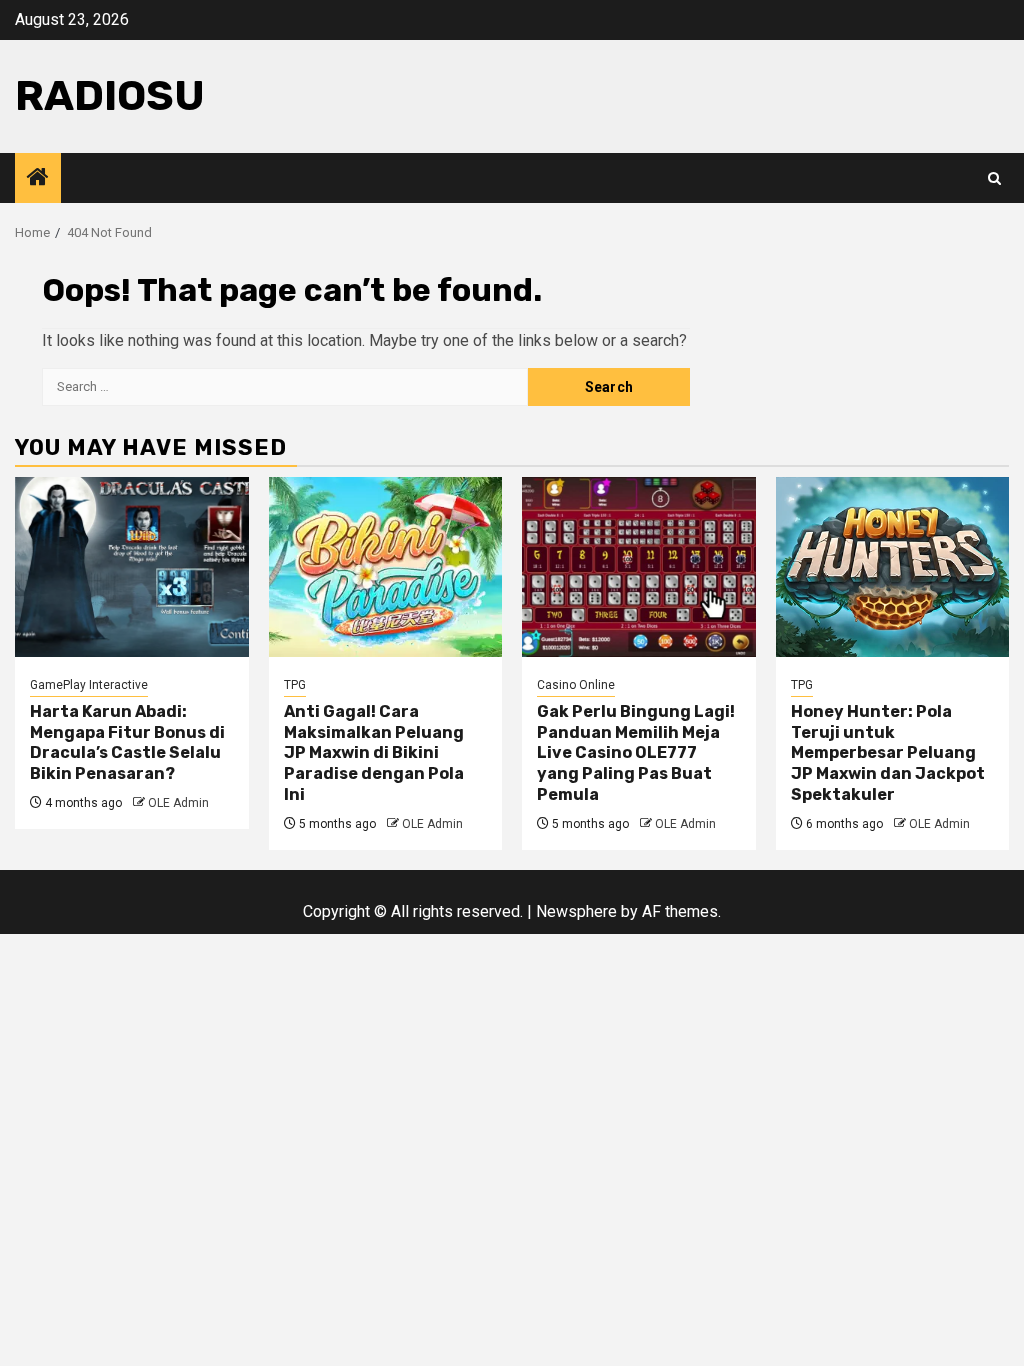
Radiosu (110, 96)
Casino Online (576, 685)
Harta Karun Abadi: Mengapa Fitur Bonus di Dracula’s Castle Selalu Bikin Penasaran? (127, 742)
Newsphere (576, 911)
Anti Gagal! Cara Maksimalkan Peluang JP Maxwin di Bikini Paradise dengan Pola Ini (374, 753)
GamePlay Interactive (89, 685)
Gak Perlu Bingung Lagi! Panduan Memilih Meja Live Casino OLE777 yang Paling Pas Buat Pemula (636, 753)
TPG (295, 685)
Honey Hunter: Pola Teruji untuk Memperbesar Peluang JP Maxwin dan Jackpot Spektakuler (888, 753)
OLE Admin (178, 803)
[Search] (994, 178)
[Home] (38, 179)
